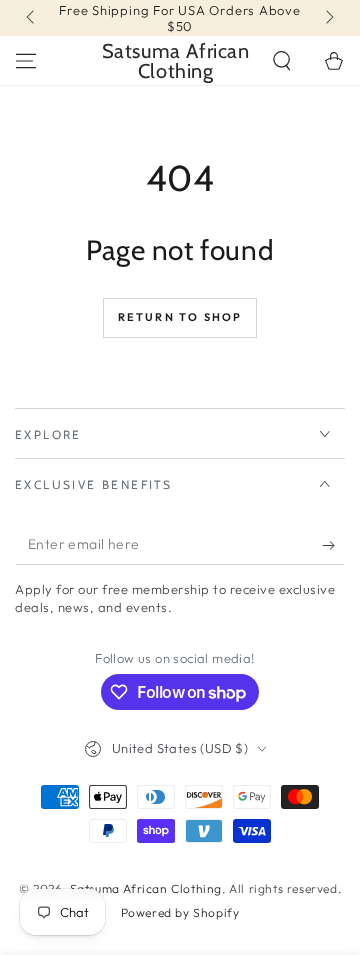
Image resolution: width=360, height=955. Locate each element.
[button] (282, 61)
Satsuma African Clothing (146, 888)
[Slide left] (32, 18)
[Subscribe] (333, 545)
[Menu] (26, 61)
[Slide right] (328, 18)
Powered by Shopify (180, 912)
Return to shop (180, 317)
